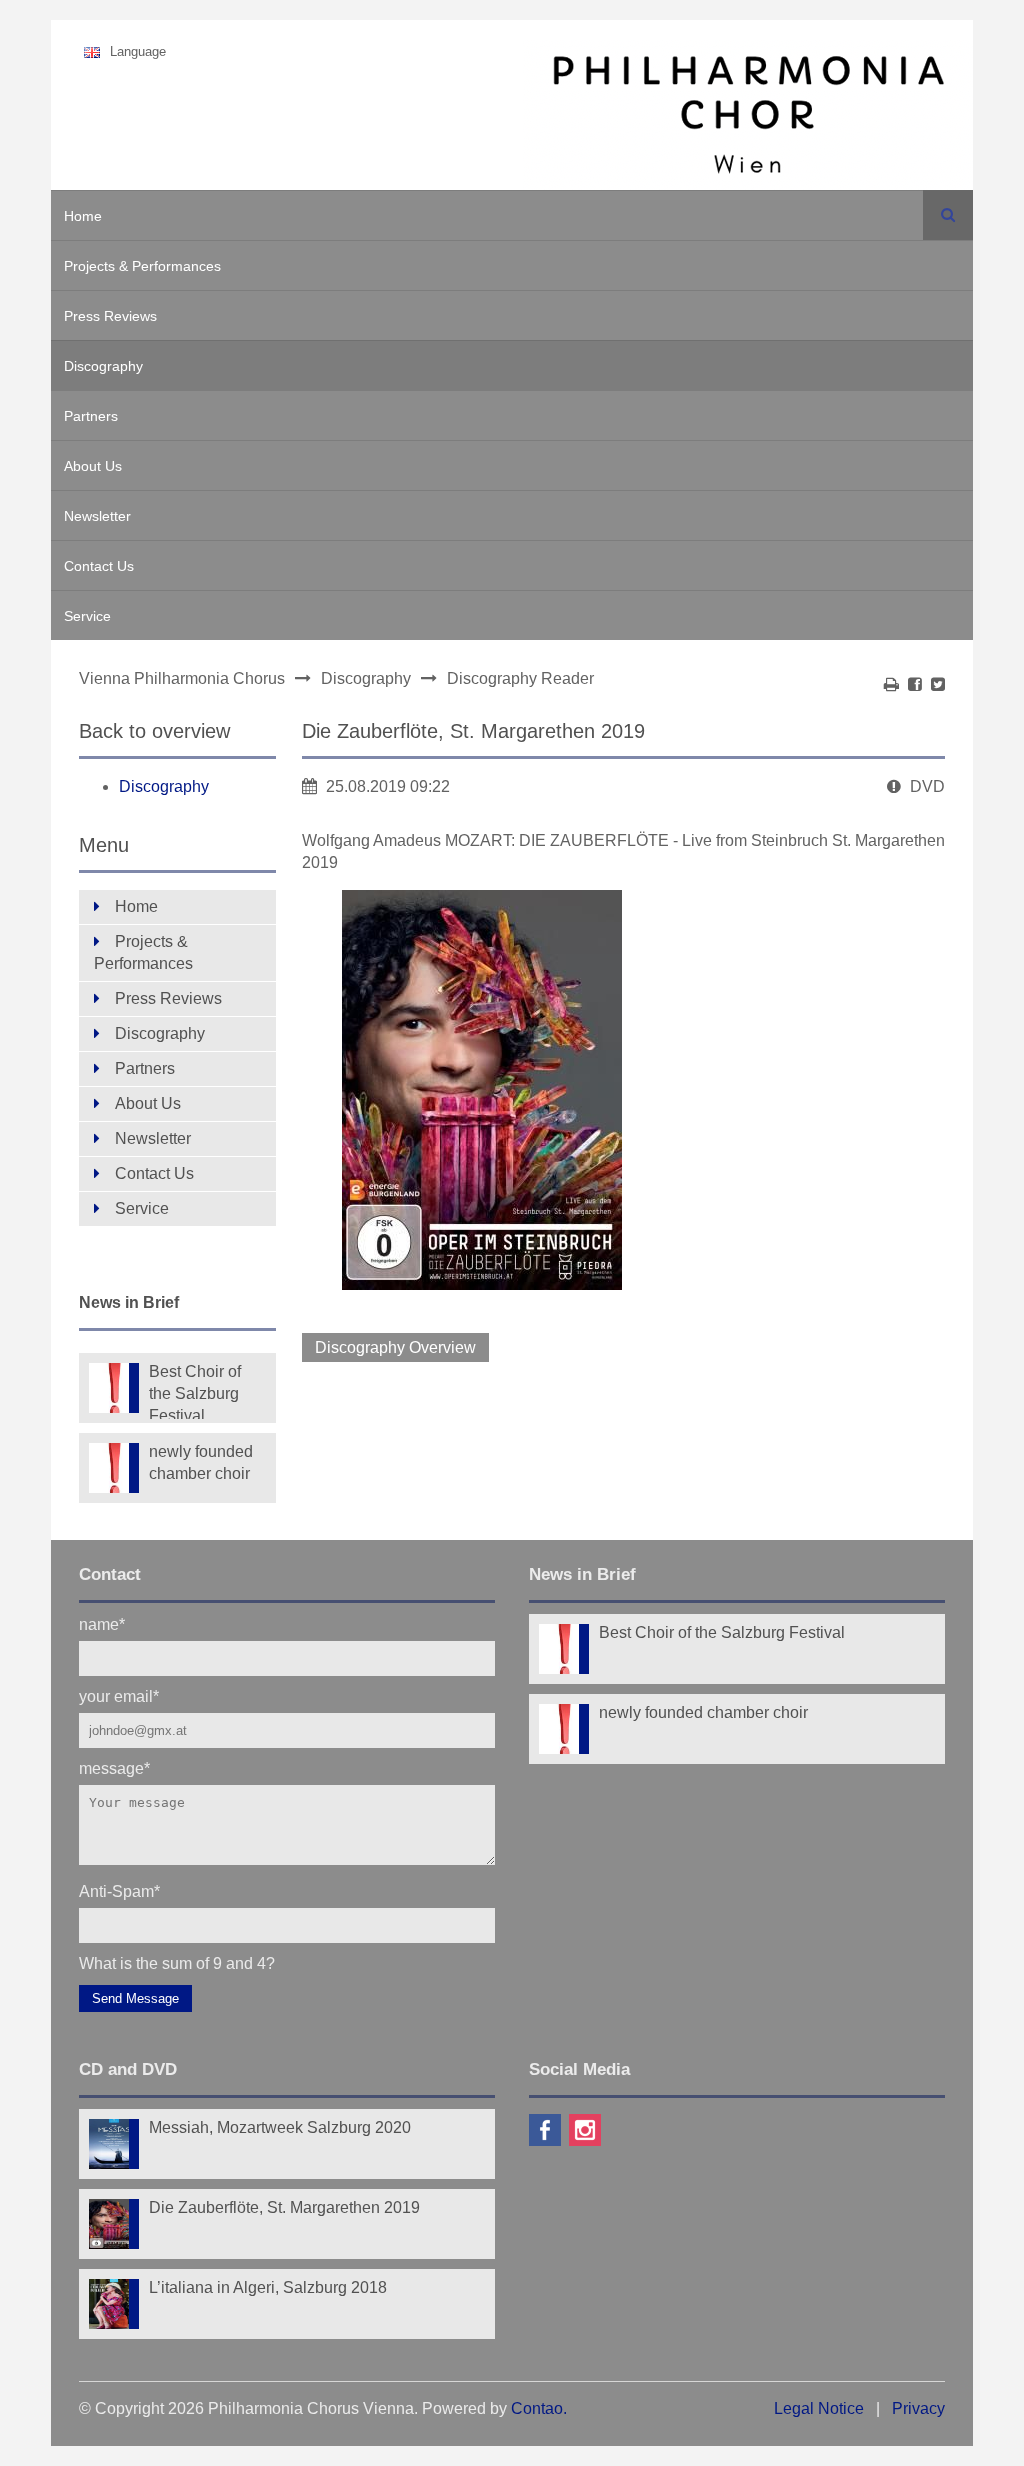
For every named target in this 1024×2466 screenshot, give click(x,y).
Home (83, 216)
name (102, 1623)
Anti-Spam (119, 1890)
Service (87, 616)
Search (948, 215)
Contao (537, 2408)
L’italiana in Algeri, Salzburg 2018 (268, 2287)
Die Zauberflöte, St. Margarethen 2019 (284, 2207)
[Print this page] (891, 684)
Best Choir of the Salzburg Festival (195, 1391)
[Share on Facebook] (915, 684)
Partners (91, 416)
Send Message (135, 1998)
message (114, 1767)
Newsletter (97, 516)
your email (119, 1695)
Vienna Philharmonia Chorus (182, 678)
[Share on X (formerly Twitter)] (938, 684)
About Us (93, 466)
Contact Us (99, 566)
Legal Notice (819, 2408)
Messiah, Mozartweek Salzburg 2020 (280, 2127)
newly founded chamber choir (201, 1462)
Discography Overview (395, 1347)
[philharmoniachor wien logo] (748, 118)
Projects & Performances (142, 266)
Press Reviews (110, 316)
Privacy (918, 2408)
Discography (103, 366)
